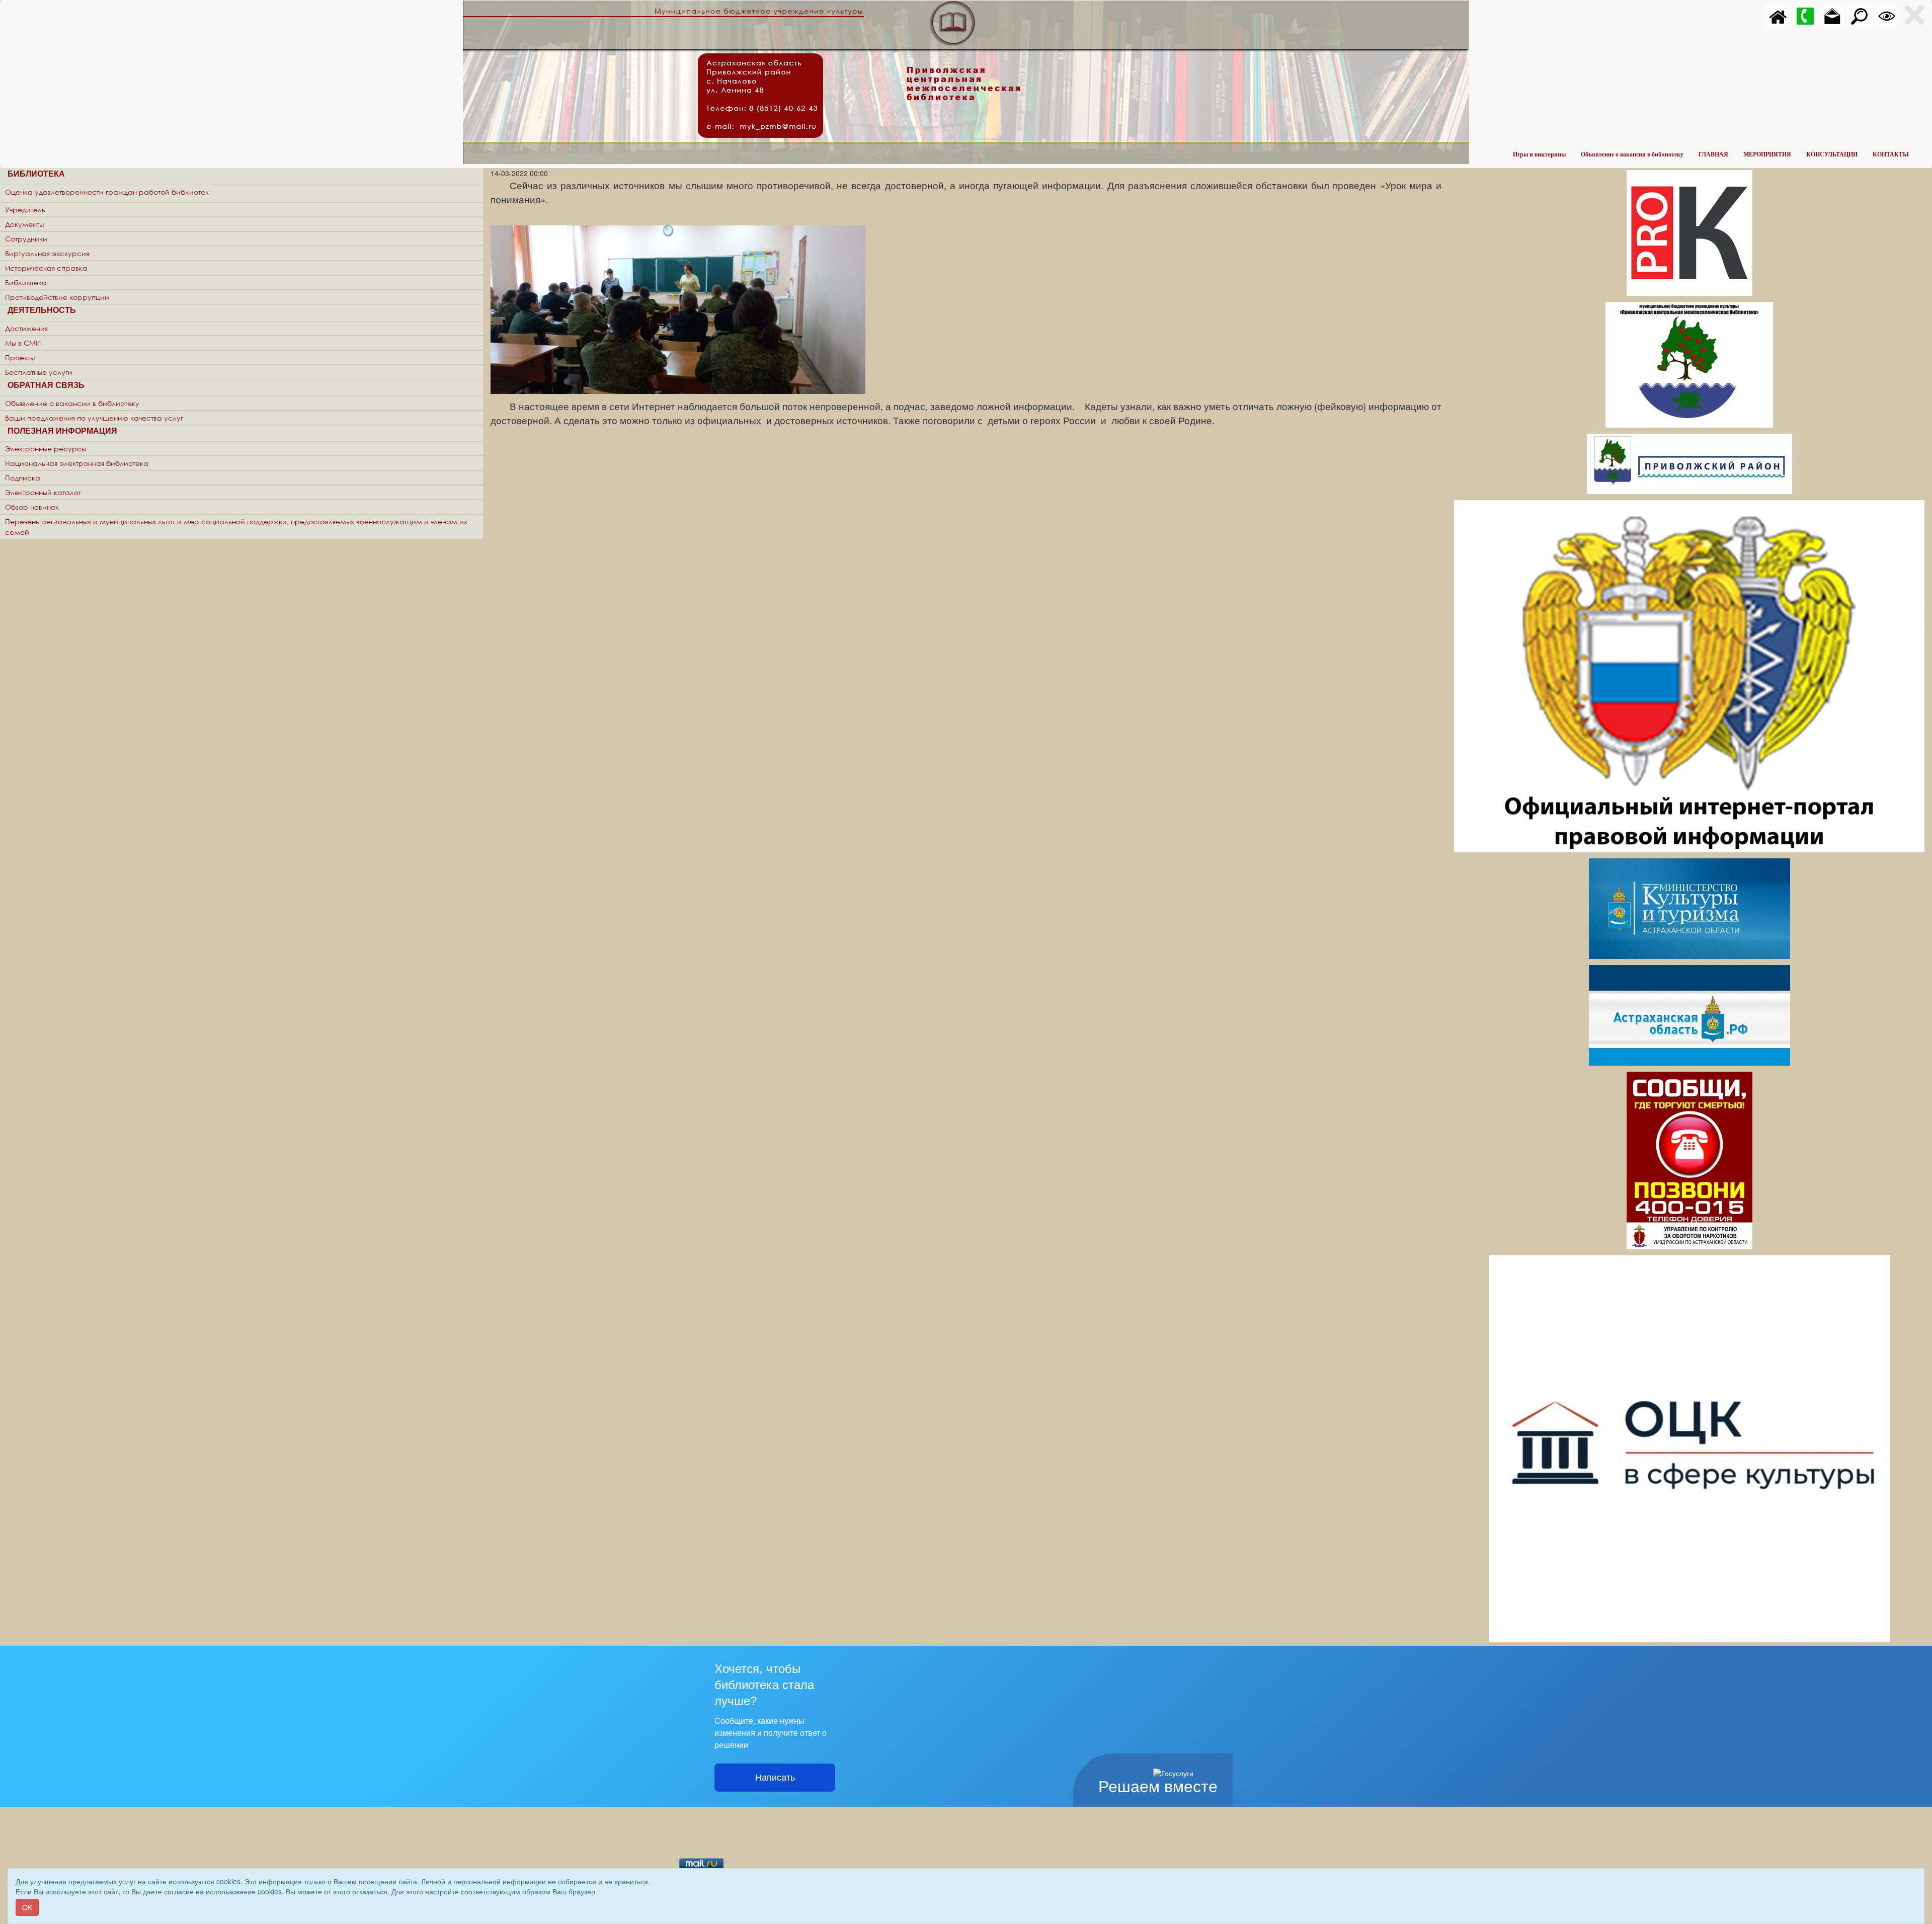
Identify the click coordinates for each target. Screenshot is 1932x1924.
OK (27, 1907)
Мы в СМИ (23, 343)
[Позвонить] (1805, 15)
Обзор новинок (32, 507)
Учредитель (25, 210)
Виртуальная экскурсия (47, 253)
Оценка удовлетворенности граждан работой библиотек (107, 192)
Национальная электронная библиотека (77, 463)
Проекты (20, 357)
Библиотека (26, 283)
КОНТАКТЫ (1891, 154)
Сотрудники (26, 239)
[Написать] (1832, 15)
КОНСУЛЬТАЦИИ (1832, 154)
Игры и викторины (1539, 154)
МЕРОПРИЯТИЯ (1767, 154)
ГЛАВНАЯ (1713, 154)
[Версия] (1887, 15)
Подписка (23, 478)
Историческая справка (46, 268)
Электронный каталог (43, 492)
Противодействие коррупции (57, 297)
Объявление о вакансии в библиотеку (1632, 154)
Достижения (26, 328)
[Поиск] (1860, 15)
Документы (24, 224)
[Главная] (1778, 15)
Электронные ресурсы (46, 449)
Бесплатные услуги (39, 372)
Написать (775, 1778)
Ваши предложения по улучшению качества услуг (94, 418)
